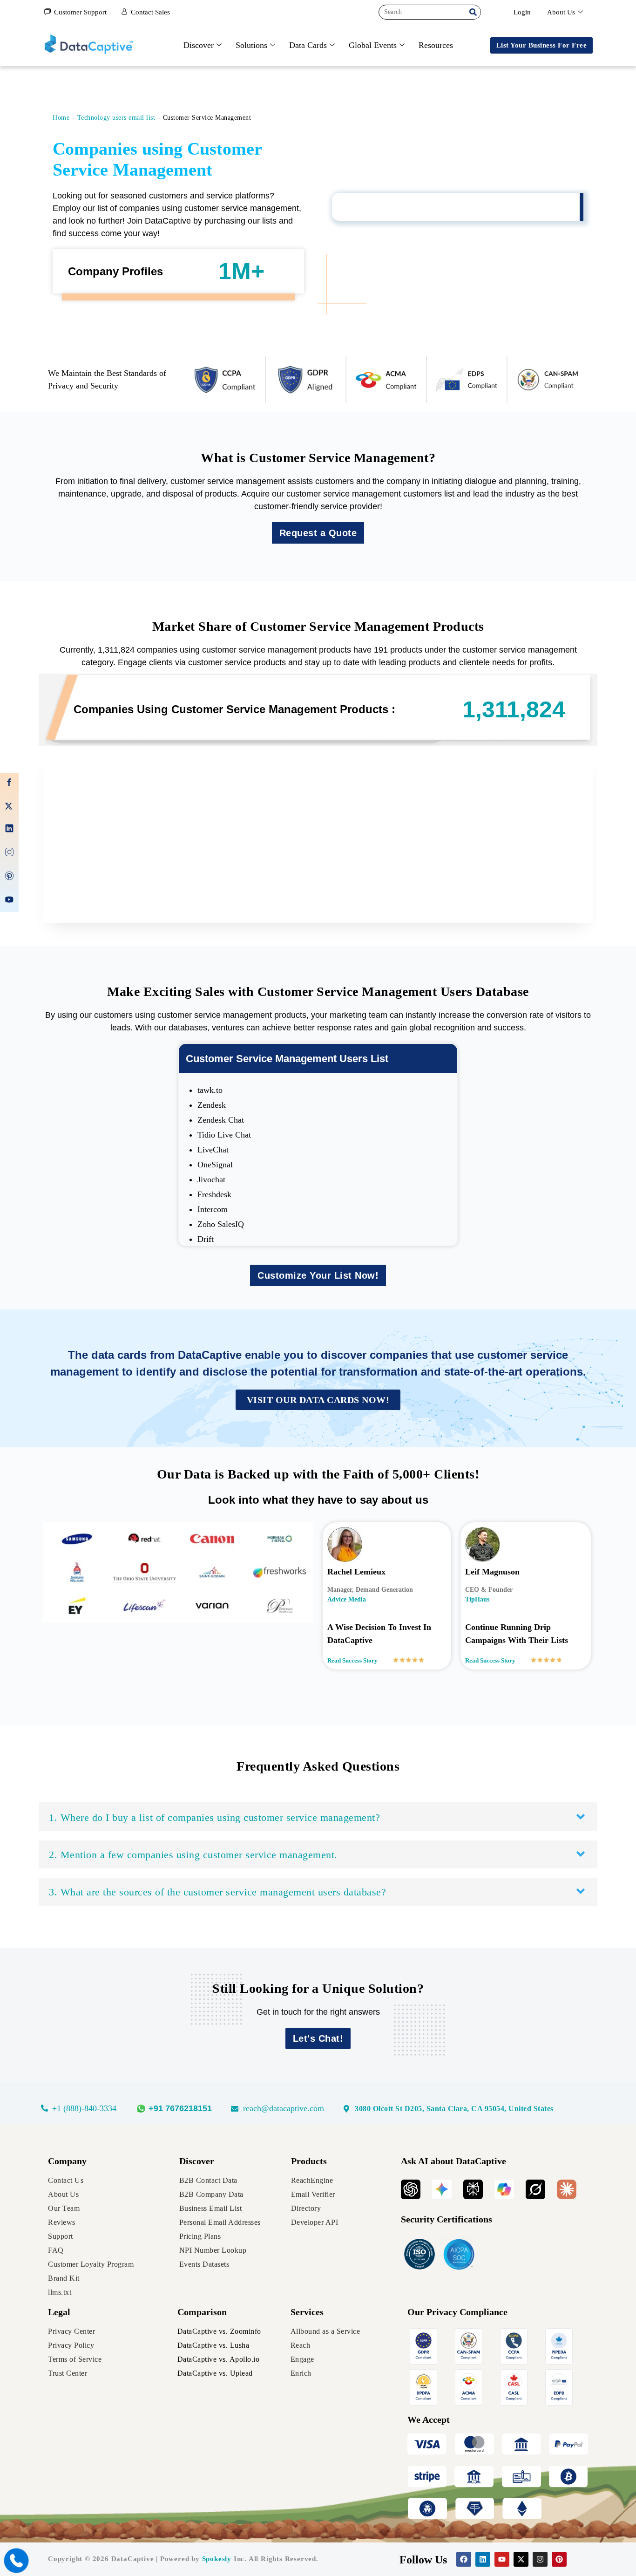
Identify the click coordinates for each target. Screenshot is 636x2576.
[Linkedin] (483, 2559)
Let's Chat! (318, 2038)
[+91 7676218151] (181, 2109)
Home (61, 118)
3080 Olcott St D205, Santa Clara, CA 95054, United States (454, 2109)
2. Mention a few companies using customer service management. (193, 1855)
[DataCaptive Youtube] (9, 901)
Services (307, 2312)
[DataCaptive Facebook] (9, 784)
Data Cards (308, 45)
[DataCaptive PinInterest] (9, 877)
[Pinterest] (559, 2559)
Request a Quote (318, 533)
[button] (318, 1817)
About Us (561, 12)
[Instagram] (540, 2559)
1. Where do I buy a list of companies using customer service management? (214, 1817)
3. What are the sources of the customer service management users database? (217, 1892)
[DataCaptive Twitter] (9, 807)
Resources (436, 45)
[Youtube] (502, 2559)
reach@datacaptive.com (284, 2108)
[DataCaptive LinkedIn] (9, 830)
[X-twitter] (521, 2559)
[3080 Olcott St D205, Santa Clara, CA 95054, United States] (346, 2109)
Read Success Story (352, 1660)
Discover (199, 45)
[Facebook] (464, 2559)
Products (309, 2161)
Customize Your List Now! (318, 1275)
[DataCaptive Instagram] (9, 854)
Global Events (373, 45)
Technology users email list (116, 118)
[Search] (473, 12)
